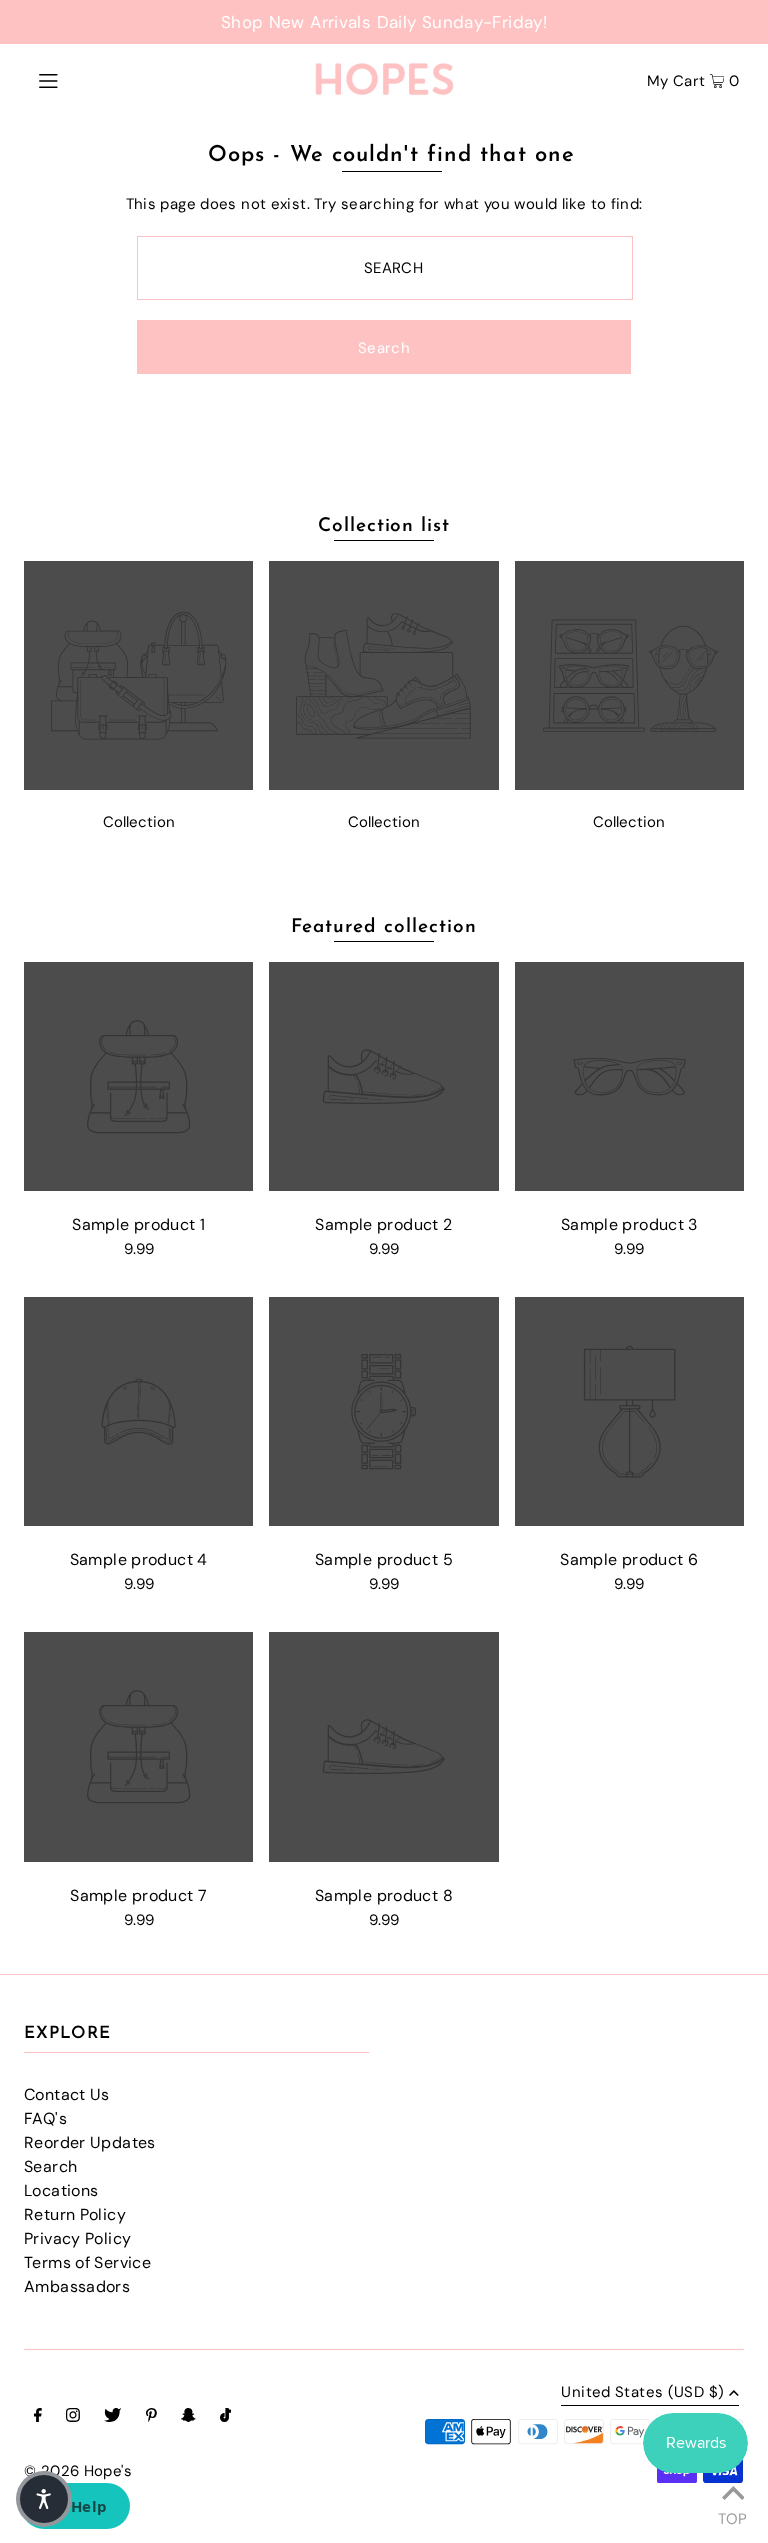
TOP (732, 2516)
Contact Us (67, 2094)
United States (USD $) (642, 2393)
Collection (139, 822)
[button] (44, 2499)
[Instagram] (73, 2417)
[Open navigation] (86, 79)
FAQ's (45, 2118)
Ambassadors (77, 2286)
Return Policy (75, 2214)
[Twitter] (112, 2417)
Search (50, 2166)
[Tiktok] (225, 2417)
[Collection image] (138, 784)
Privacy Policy (77, 2238)
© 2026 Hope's (78, 2471)
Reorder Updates (90, 2142)
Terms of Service (87, 2262)
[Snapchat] (188, 2417)
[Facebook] (38, 2417)
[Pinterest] (151, 2417)
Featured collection (383, 927)
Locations (61, 2190)
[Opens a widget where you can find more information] (75, 2508)
